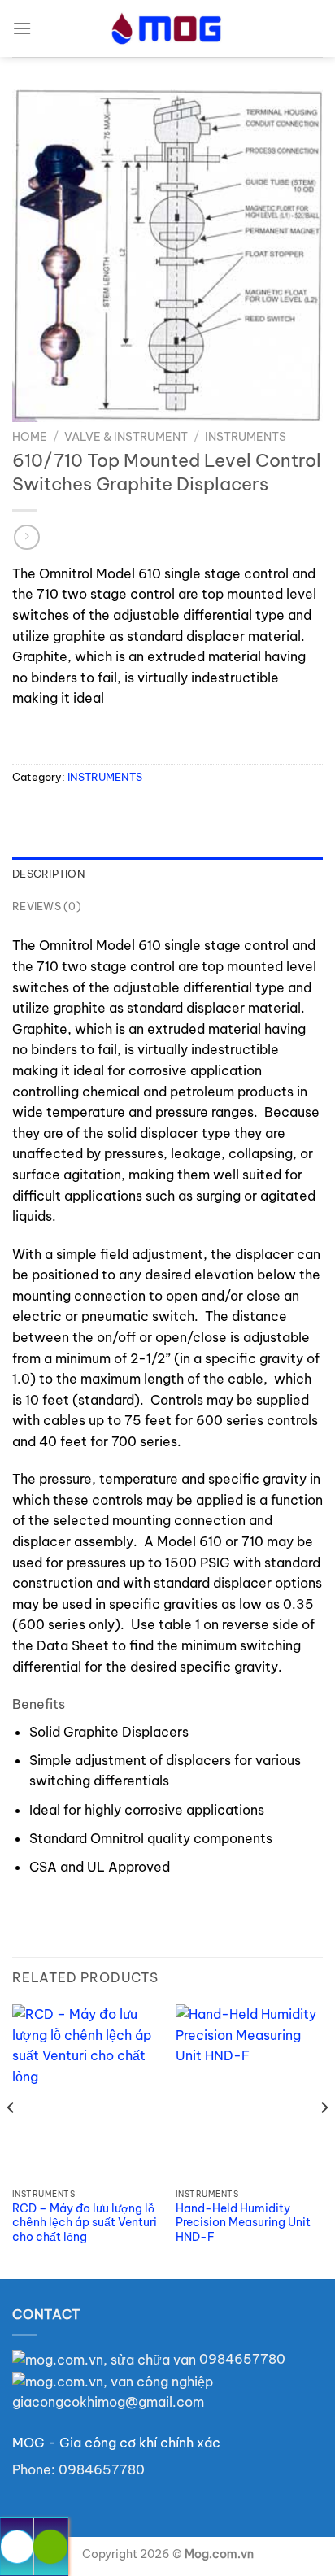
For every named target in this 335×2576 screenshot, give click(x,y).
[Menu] (22, 28)
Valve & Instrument (126, 437)
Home (30, 437)
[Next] (324, 2140)
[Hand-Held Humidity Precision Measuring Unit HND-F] (249, 2092)
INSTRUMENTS (246, 437)
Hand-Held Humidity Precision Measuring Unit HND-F (243, 2223)
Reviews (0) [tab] (47, 906)
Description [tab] (49, 874)
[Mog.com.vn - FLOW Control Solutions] (168, 28)
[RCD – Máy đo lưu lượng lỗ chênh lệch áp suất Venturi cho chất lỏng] (86, 2092)
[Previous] (11, 2140)
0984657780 (241, 2359)
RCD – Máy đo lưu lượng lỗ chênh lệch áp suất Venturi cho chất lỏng (85, 2223)
